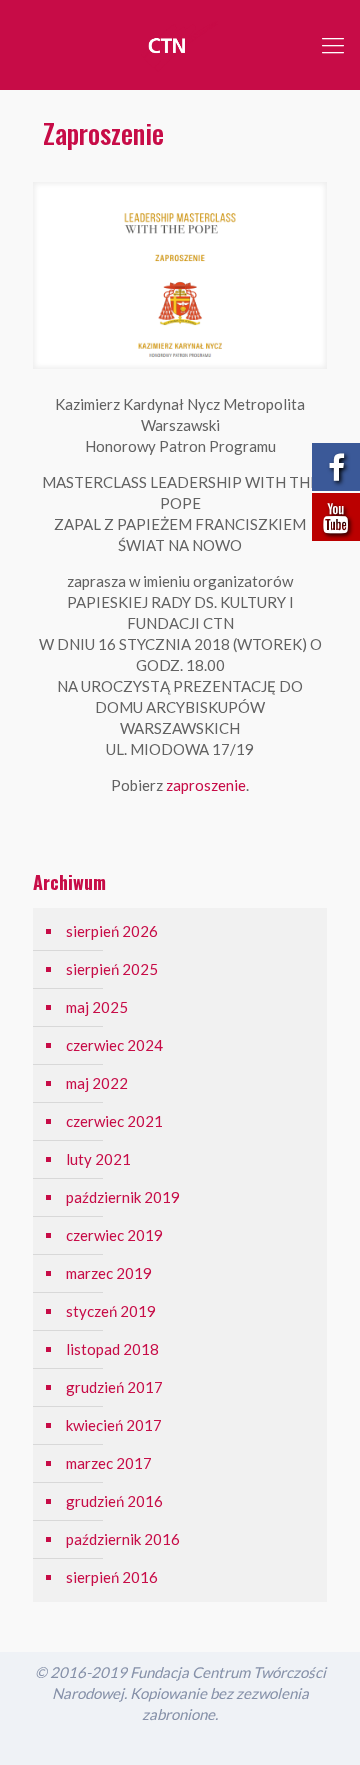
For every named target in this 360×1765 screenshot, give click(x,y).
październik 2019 (123, 1197)
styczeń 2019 (111, 1311)
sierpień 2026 (112, 931)
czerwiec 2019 (114, 1235)
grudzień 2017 (114, 1387)
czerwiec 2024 (114, 1045)
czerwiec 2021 (114, 1121)
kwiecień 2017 (114, 1425)
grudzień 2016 (114, 1501)
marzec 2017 (109, 1463)
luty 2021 (98, 1159)
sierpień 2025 (112, 969)
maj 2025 (97, 1007)
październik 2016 (123, 1539)
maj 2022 (97, 1083)
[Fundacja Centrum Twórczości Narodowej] (180, 45)
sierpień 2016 (112, 1577)
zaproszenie (206, 785)
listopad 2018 (112, 1349)
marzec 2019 (109, 1273)
